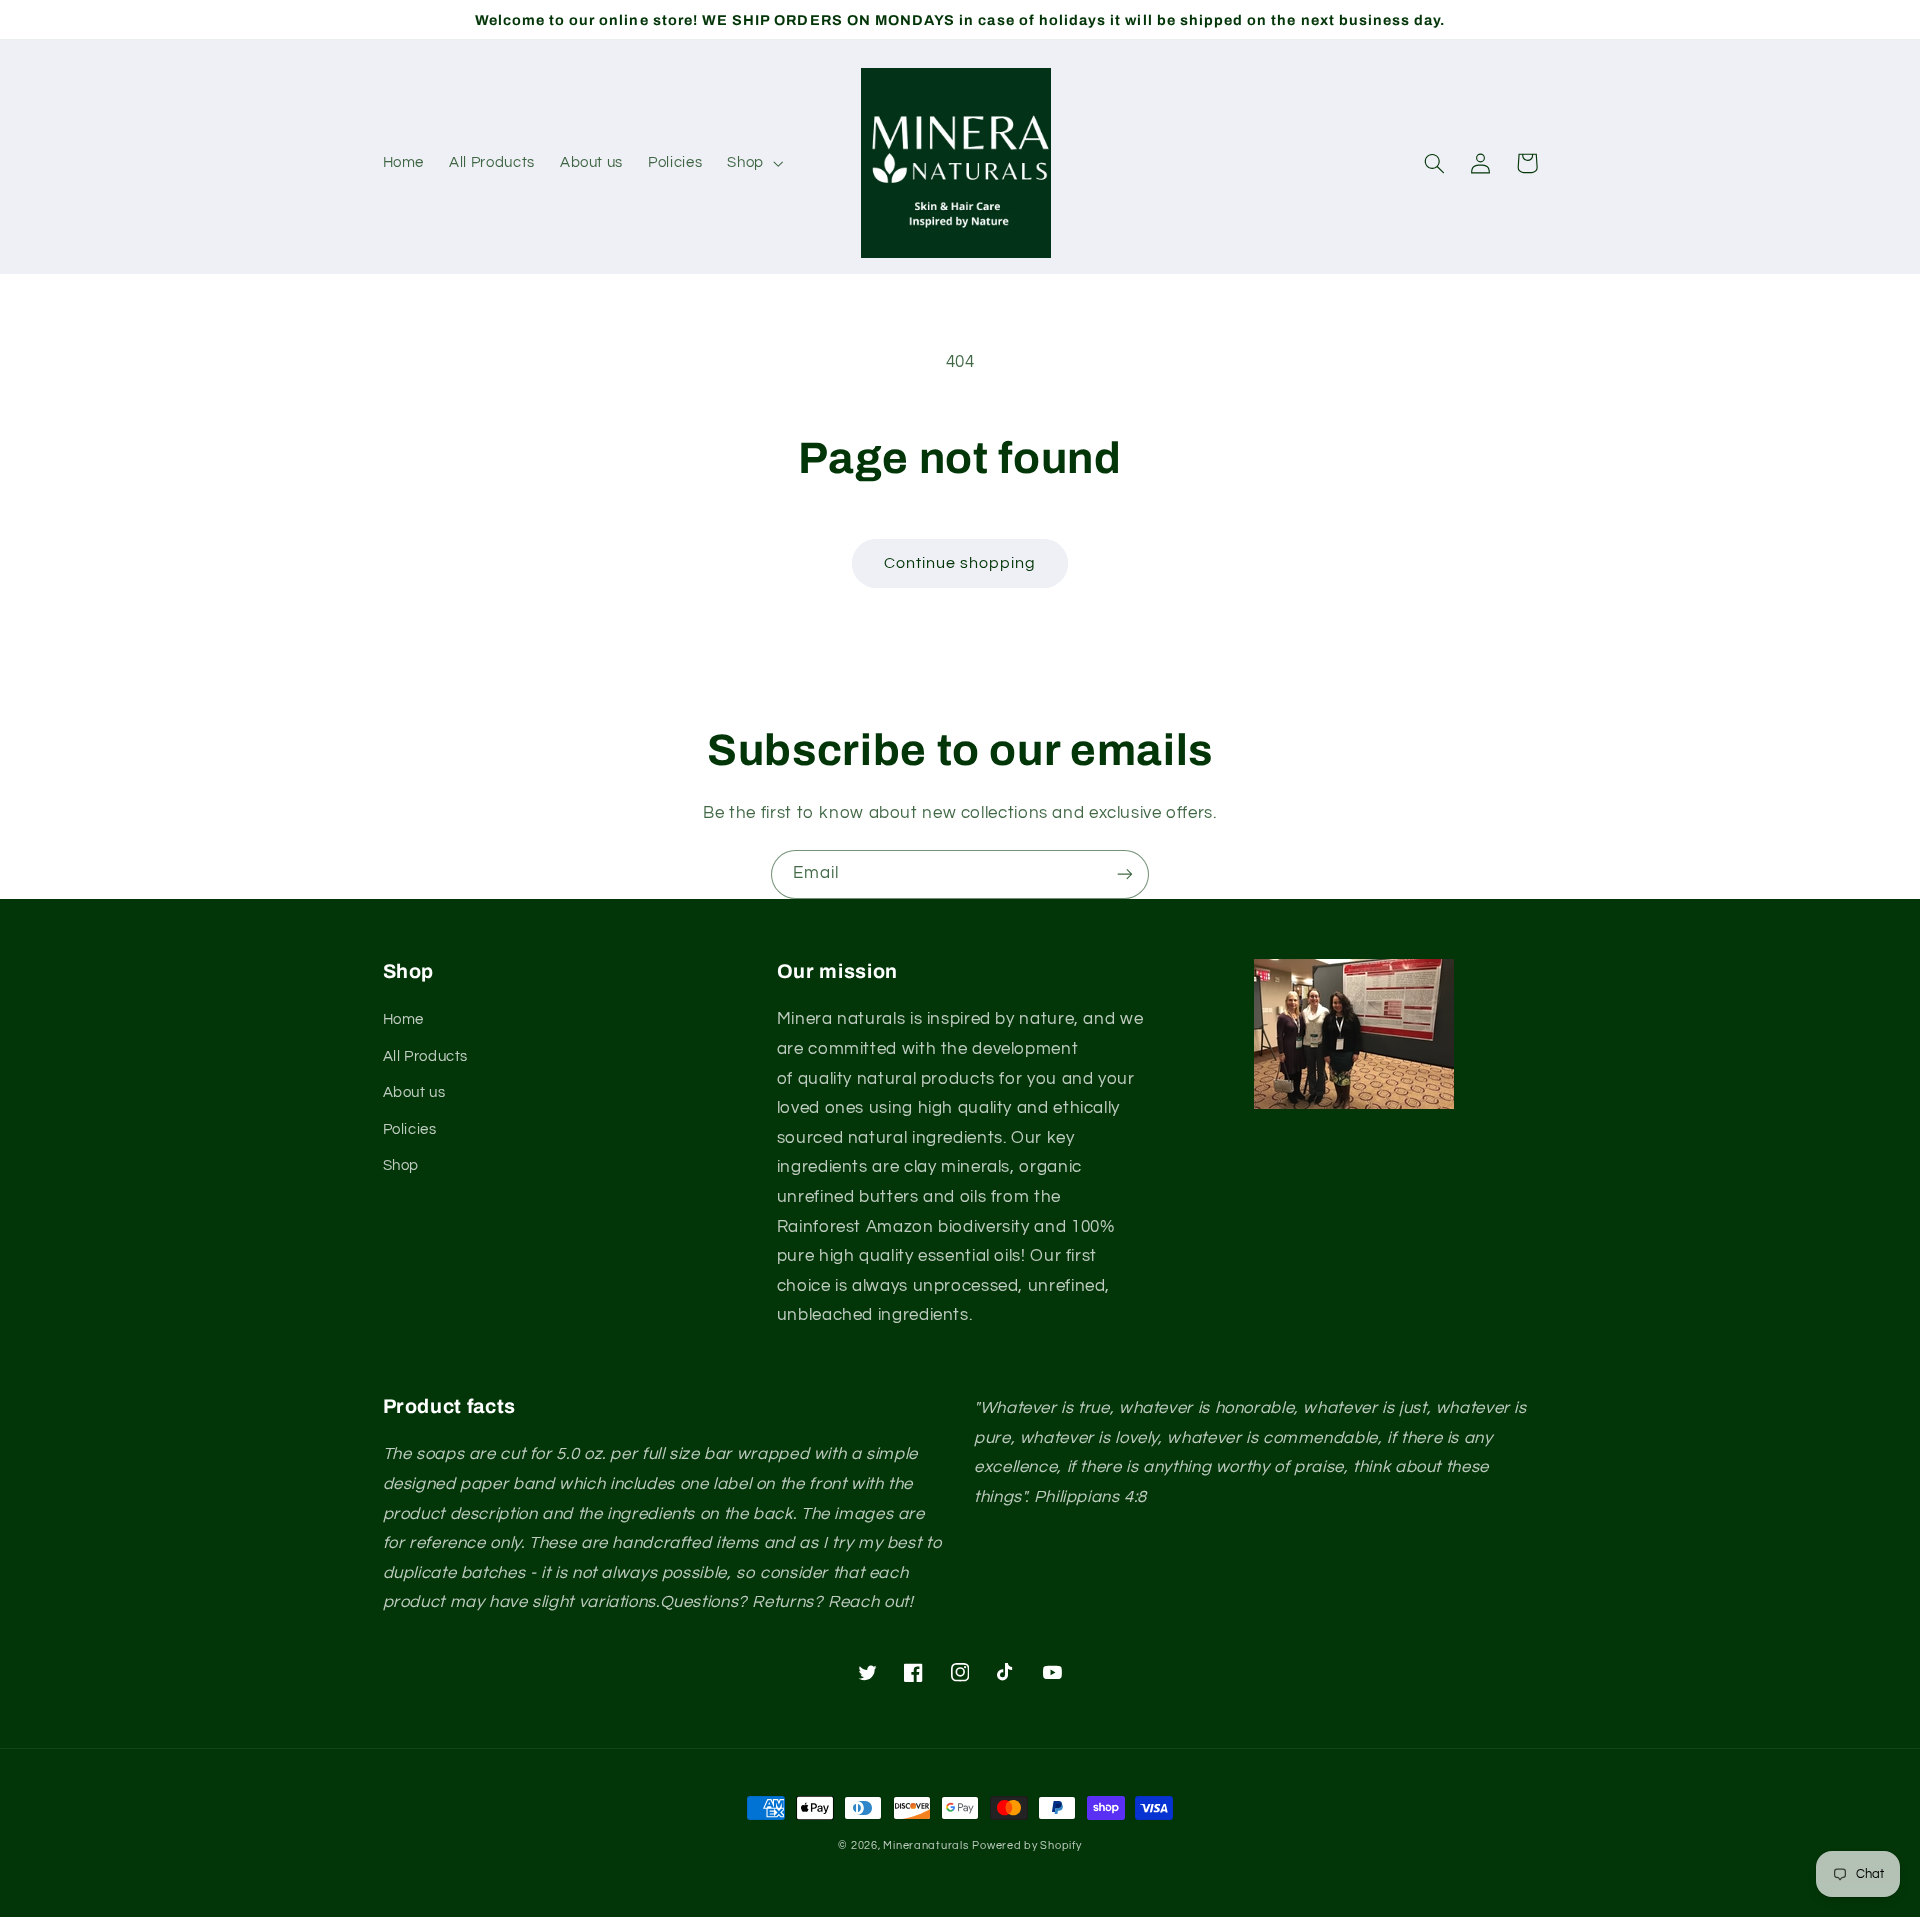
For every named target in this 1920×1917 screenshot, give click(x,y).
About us (414, 1092)
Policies (410, 1129)
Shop (401, 1165)
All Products (426, 1056)
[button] (753, 163)
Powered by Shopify (1026, 1845)
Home (404, 1019)
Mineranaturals (925, 1845)
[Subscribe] (1125, 874)
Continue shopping (960, 563)
